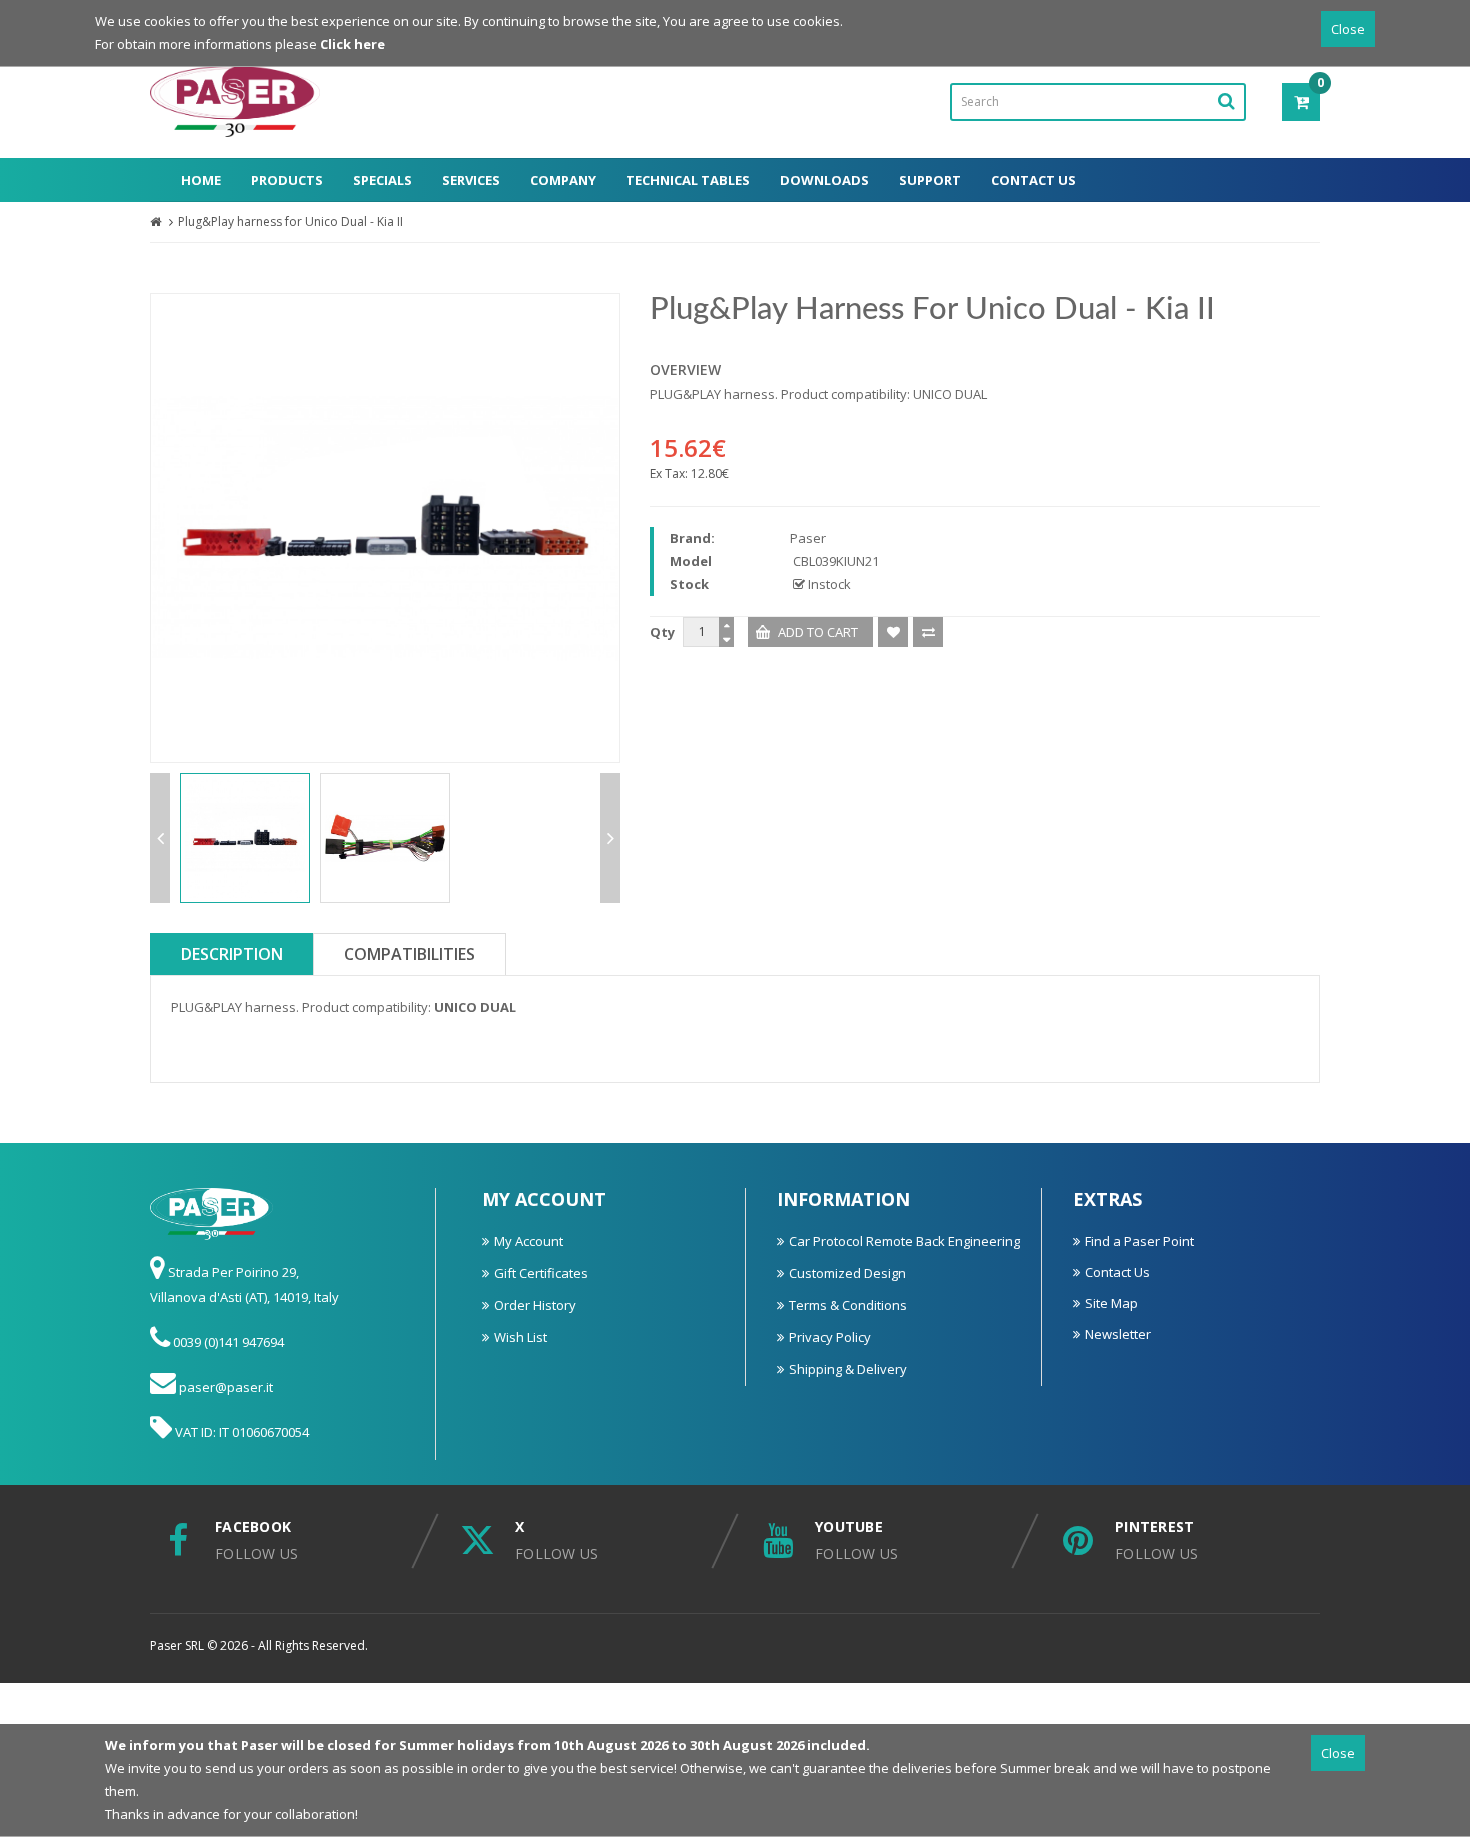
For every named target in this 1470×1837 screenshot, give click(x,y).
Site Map (1111, 1303)
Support (930, 180)
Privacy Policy (830, 1337)
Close (1348, 29)
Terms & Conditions (848, 1305)
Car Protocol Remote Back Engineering (904, 1241)
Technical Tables (688, 180)
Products (287, 180)
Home (201, 180)
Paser (808, 538)
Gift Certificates (541, 1273)
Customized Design (847, 1273)
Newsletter (1118, 1334)
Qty (662, 632)
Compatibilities (409, 954)
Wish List (520, 1337)
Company (563, 180)
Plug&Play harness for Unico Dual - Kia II (290, 221)
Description (232, 954)
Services (471, 180)
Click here (352, 44)
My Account (528, 1241)
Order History (535, 1305)
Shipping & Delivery (848, 1369)
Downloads (824, 180)
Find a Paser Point (1139, 1241)
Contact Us (1033, 180)
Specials (382, 180)
